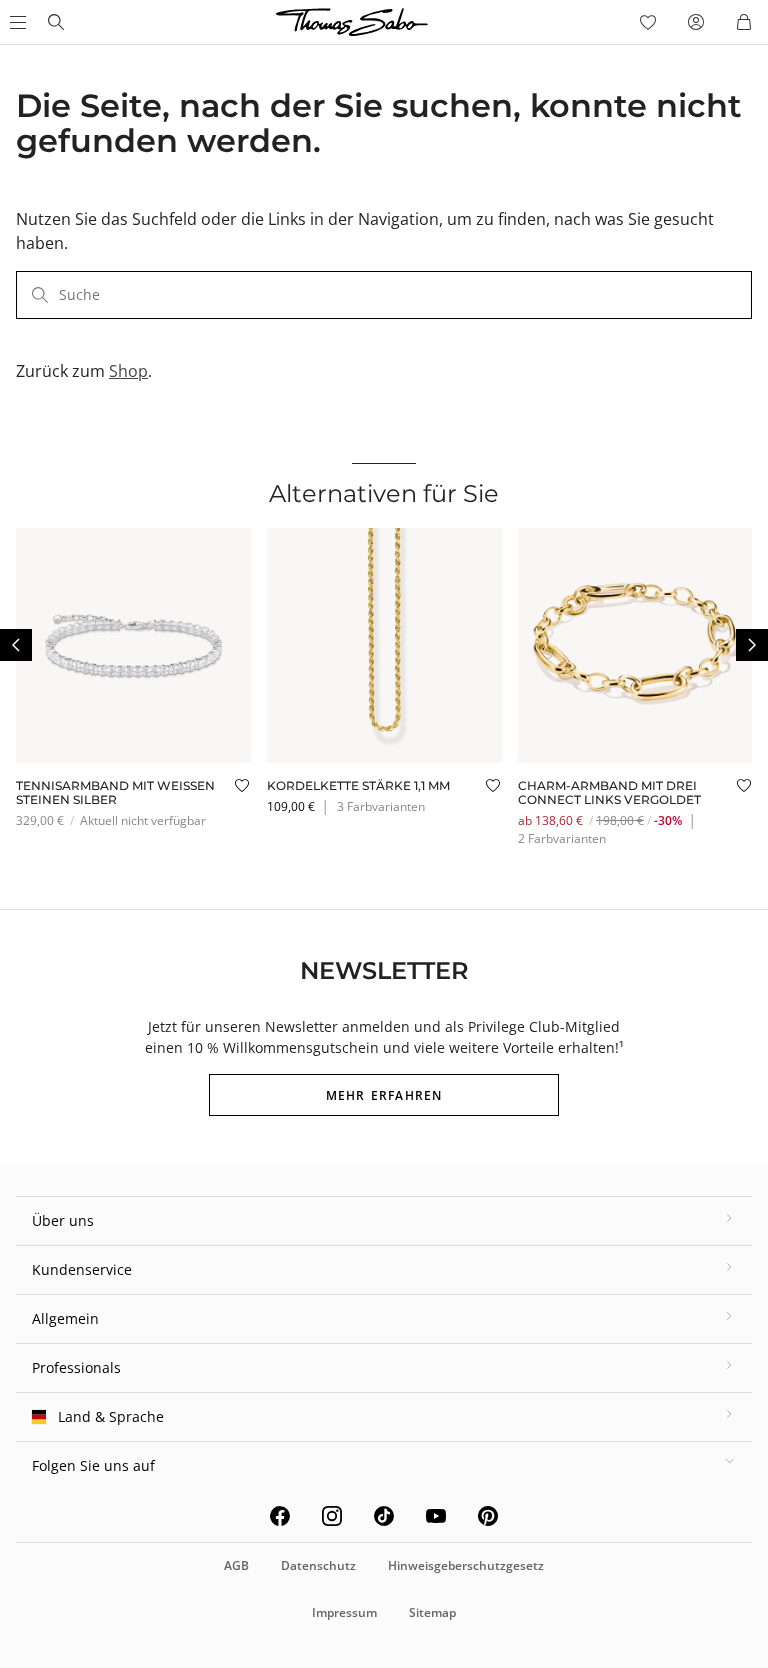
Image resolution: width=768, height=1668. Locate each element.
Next (752, 645)
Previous (16, 645)
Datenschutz (318, 1565)
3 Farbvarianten (381, 806)
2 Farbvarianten (562, 838)
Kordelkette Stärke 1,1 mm (358, 785)
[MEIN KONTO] (696, 22)
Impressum (344, 1612)
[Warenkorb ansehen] (744, 22)
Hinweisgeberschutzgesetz (466, 1565)
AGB (236, 1565)
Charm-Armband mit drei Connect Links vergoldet (609, 792)
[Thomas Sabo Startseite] (56, 22)
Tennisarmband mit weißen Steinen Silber (115, 792)
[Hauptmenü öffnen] (16, 22)
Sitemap (432, 1612)
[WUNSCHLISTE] (648, 22)
